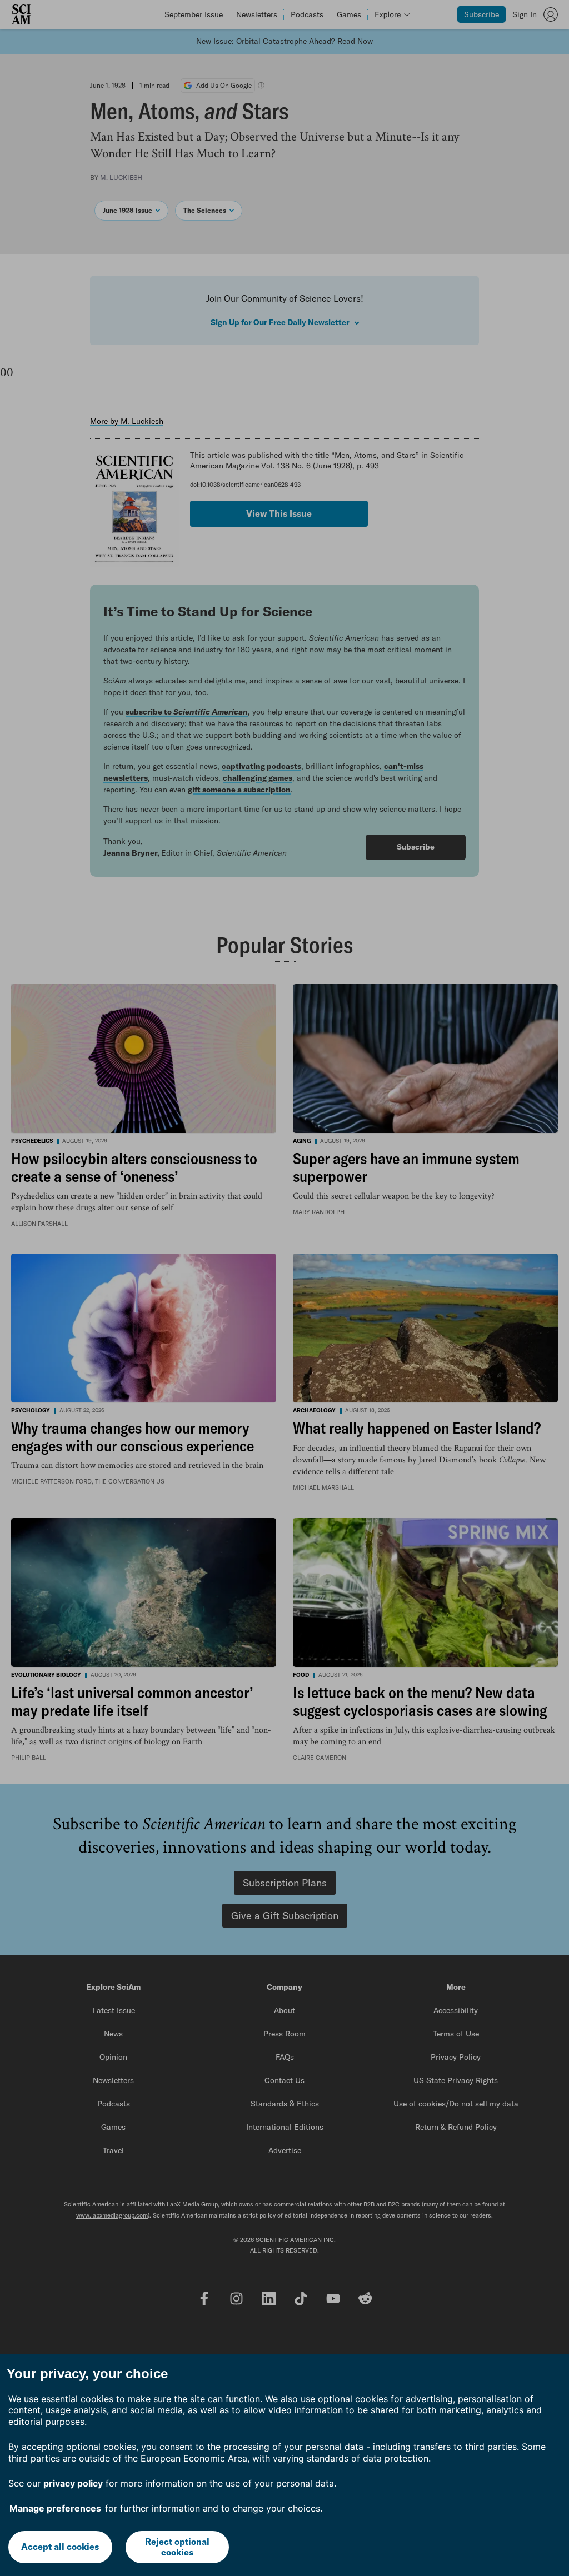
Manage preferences (55, 2508)
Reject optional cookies (177, 2547)
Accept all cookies (60, 2547)
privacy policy (73, 2483)
